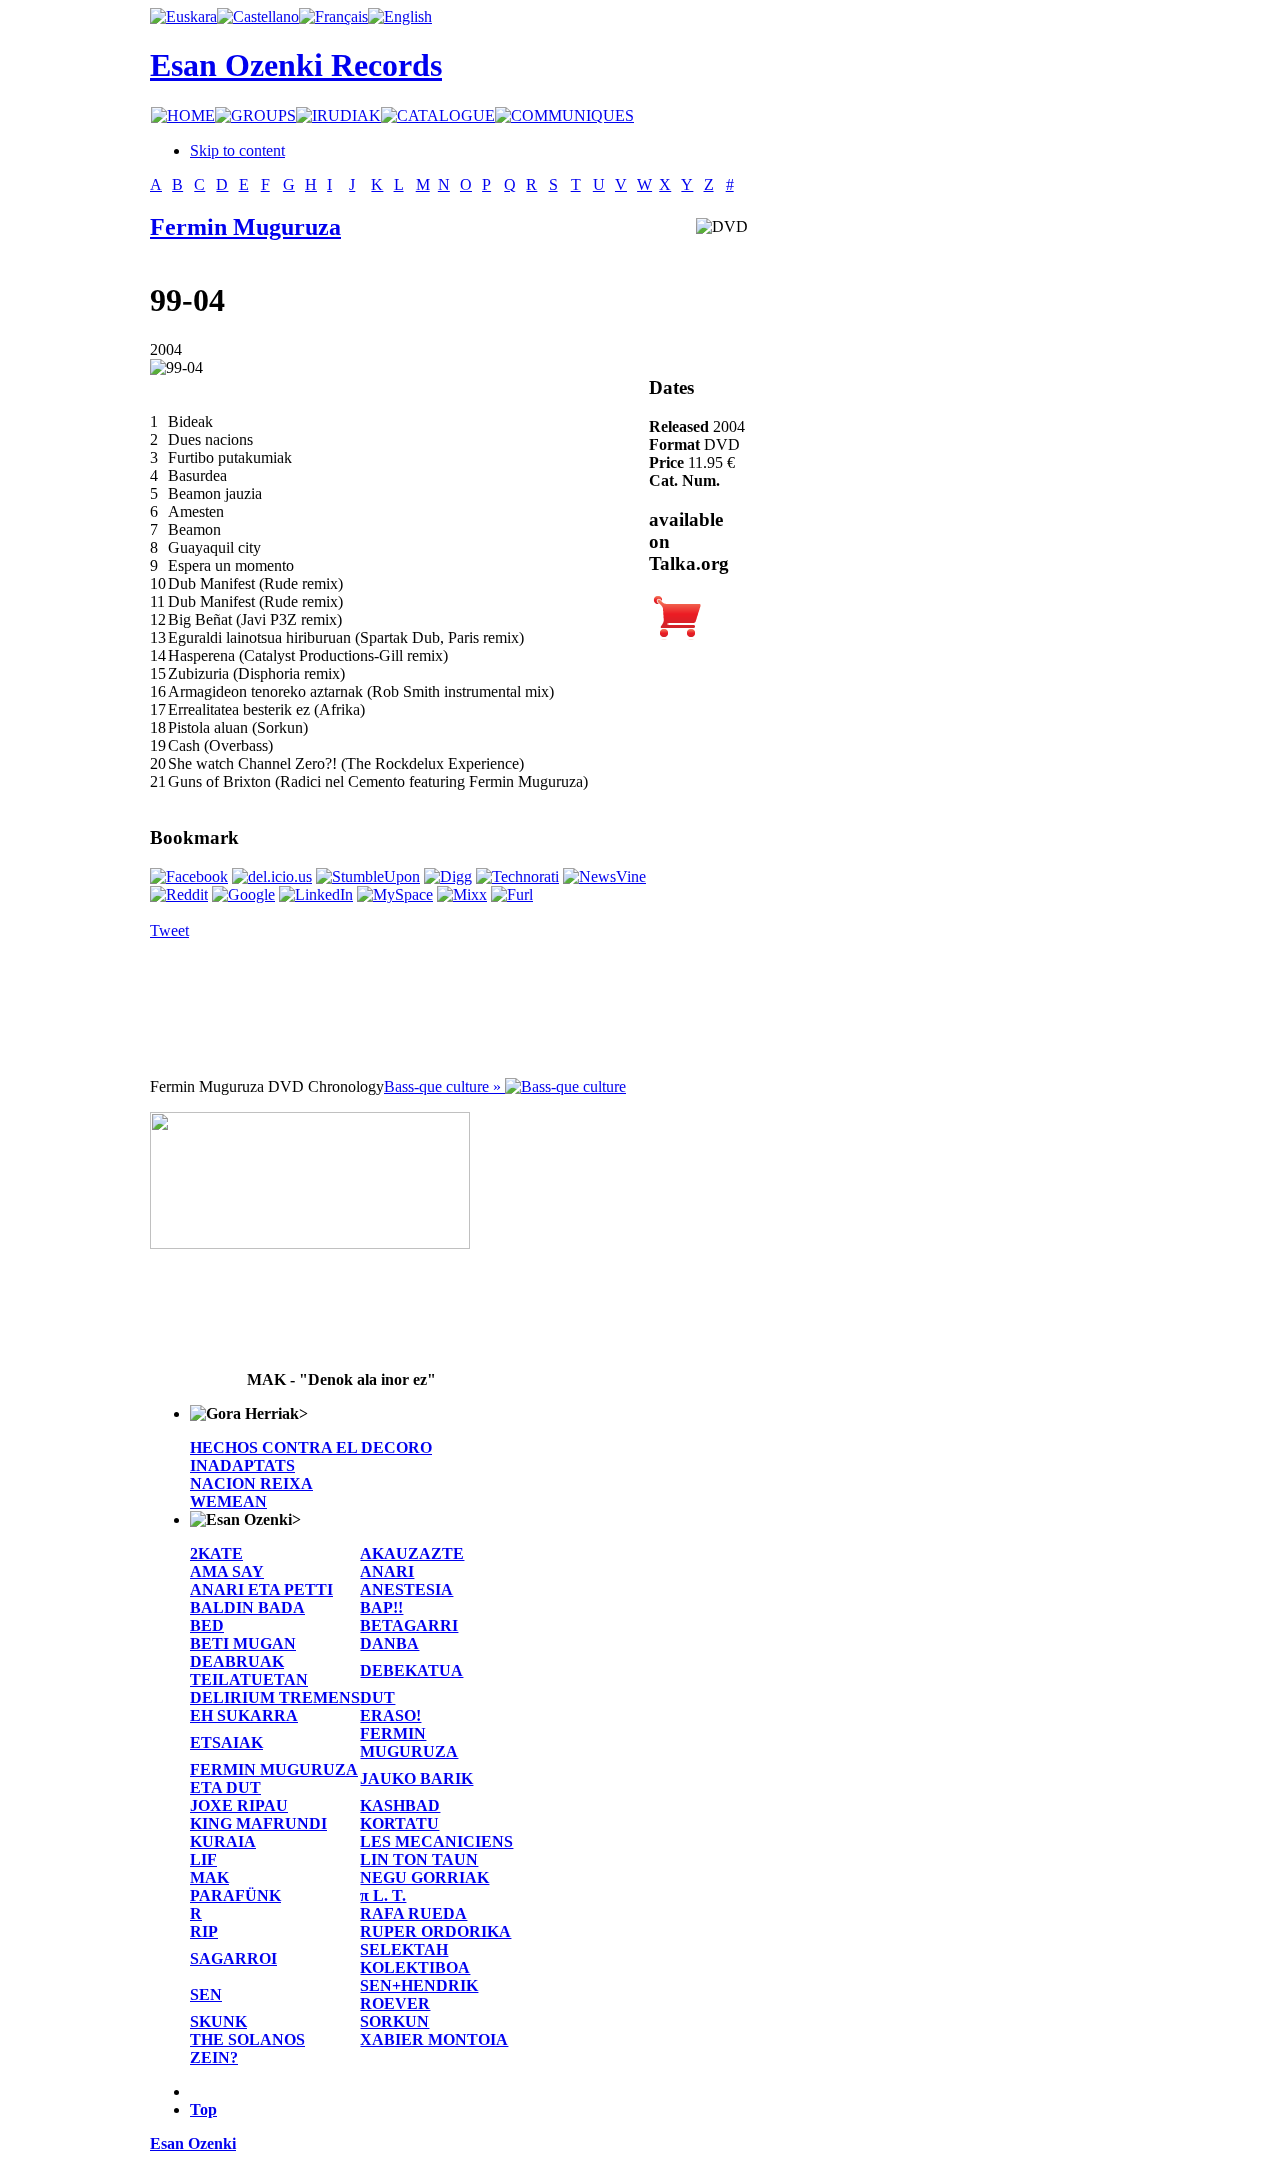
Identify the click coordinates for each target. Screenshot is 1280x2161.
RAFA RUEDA (413, 1913)
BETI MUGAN (243, 1643)
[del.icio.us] (272, 876)
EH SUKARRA (244, 1715)
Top (203, 2109)
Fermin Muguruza (245, 227)
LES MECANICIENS (436, 1841)
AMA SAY (227, 1571)
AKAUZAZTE (412, 1553)
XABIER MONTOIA (434, 2039)
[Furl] (512, 894)
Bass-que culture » (444, 1086)
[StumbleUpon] (368, 876)
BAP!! (381, 1607)
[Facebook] (189, 876)
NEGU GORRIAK (424, 1877)
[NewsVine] (604, 876)
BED (207, 1625)
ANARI (387, 1571)
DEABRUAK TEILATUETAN (249, 1670)
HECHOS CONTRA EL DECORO (311, 1447)
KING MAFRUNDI (258, 1823)
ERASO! (390, 1715)
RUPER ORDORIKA (435, 1931)
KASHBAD (400, 1805)
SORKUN (394, 2021)
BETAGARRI (409, 1625)
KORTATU (399, 1823)
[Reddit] (179, 894)
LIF (203, 1859)
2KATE (216, 1553)
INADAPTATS (242, 1465)
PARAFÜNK (235, 1895)
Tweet (169, 930)
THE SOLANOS (247, 2039)
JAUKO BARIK (416, 1778)
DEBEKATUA (411, 1670)
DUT (377, 1697)
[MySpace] (395, 894)
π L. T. (383, 1895)
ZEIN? (214, 2057)
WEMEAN (228, 1501)
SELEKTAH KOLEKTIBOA (415, 1958)
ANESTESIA (406, 1589)
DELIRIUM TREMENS (275, 1697)
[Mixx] (462, 894)
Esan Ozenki (193, 2143)
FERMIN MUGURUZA (409, 1742)
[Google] (243, 894)
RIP (204, 1931)
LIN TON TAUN (419, 1859)
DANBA (389, 1643)
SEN (206, 1994)
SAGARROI (233, 1958)
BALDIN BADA (247, 1607)
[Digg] (448, 876)
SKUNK (218, 2021)
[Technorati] (517, 876)
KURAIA (223, 1841)
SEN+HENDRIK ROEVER (419, 1994)
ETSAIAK (226, 1742)
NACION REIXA (251, 1483)
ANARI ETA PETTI (261, 1589)
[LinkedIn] (316, 894)
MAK (209, 1877)
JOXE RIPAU (239, 1805)
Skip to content (237, 150)
